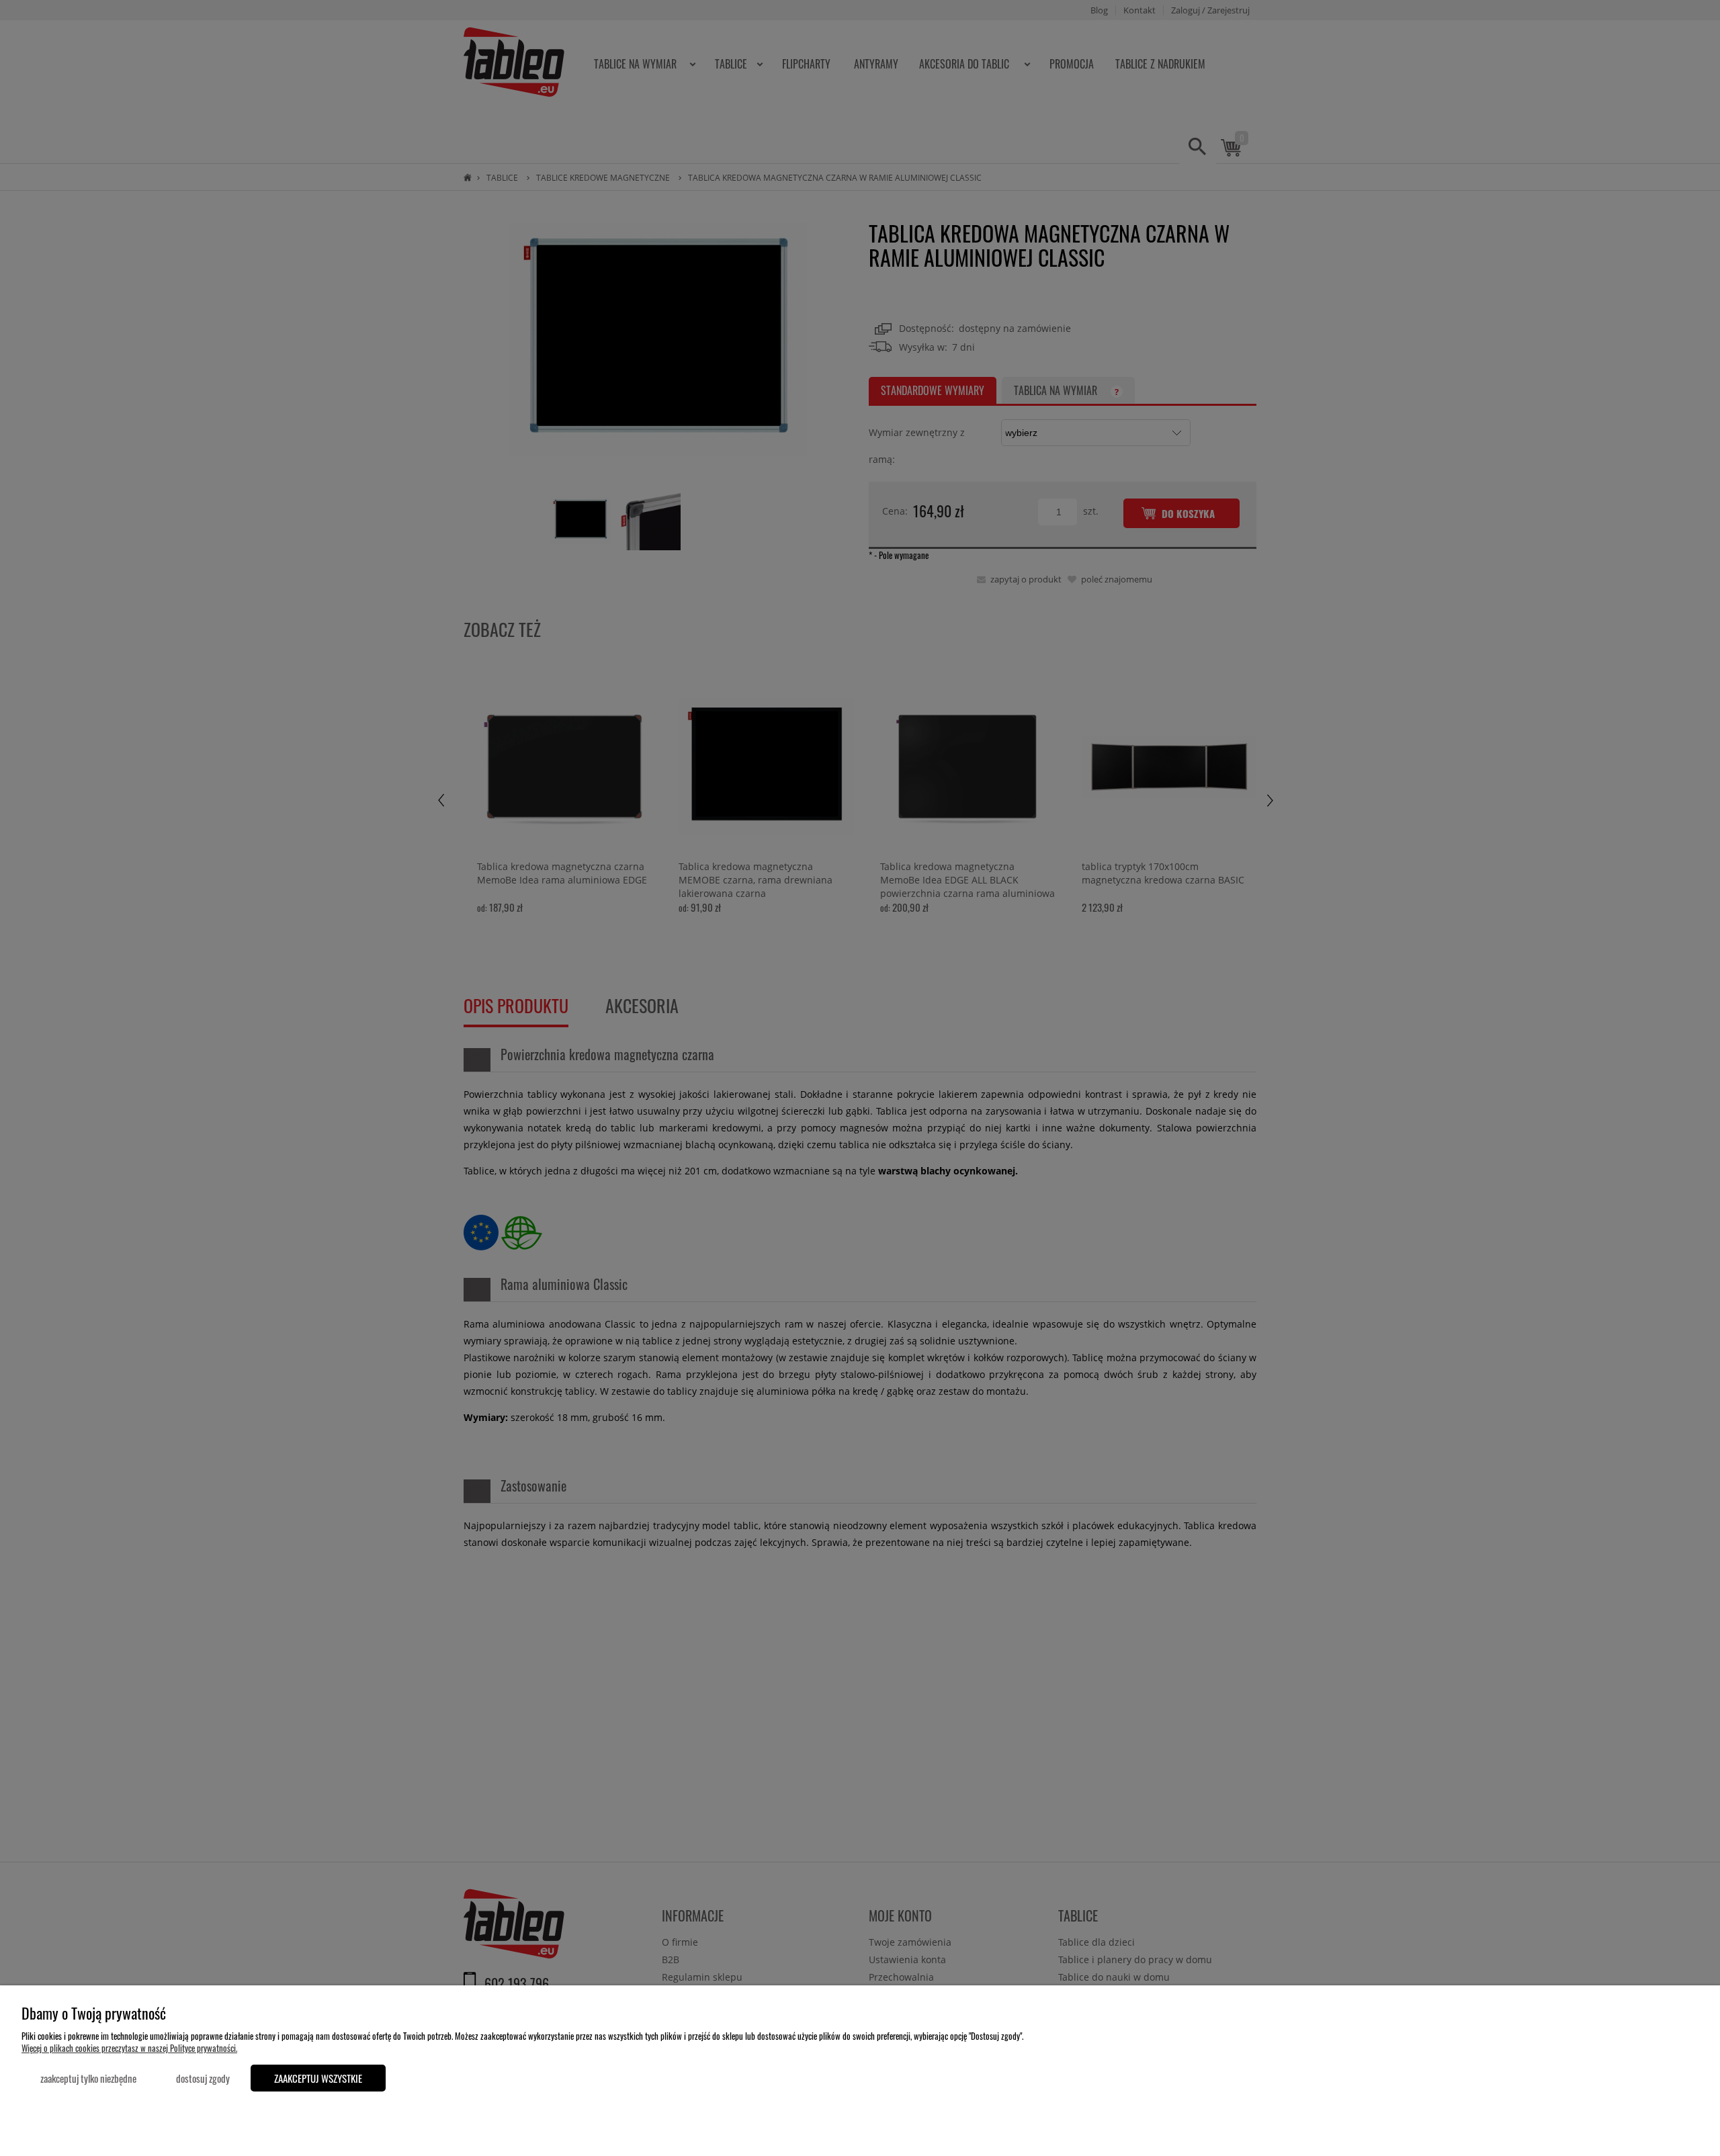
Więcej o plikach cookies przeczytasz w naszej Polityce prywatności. (129, 2048)
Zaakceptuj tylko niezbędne (88, 2078)
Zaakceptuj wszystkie (318, 2078)
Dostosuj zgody (203, 2078)
